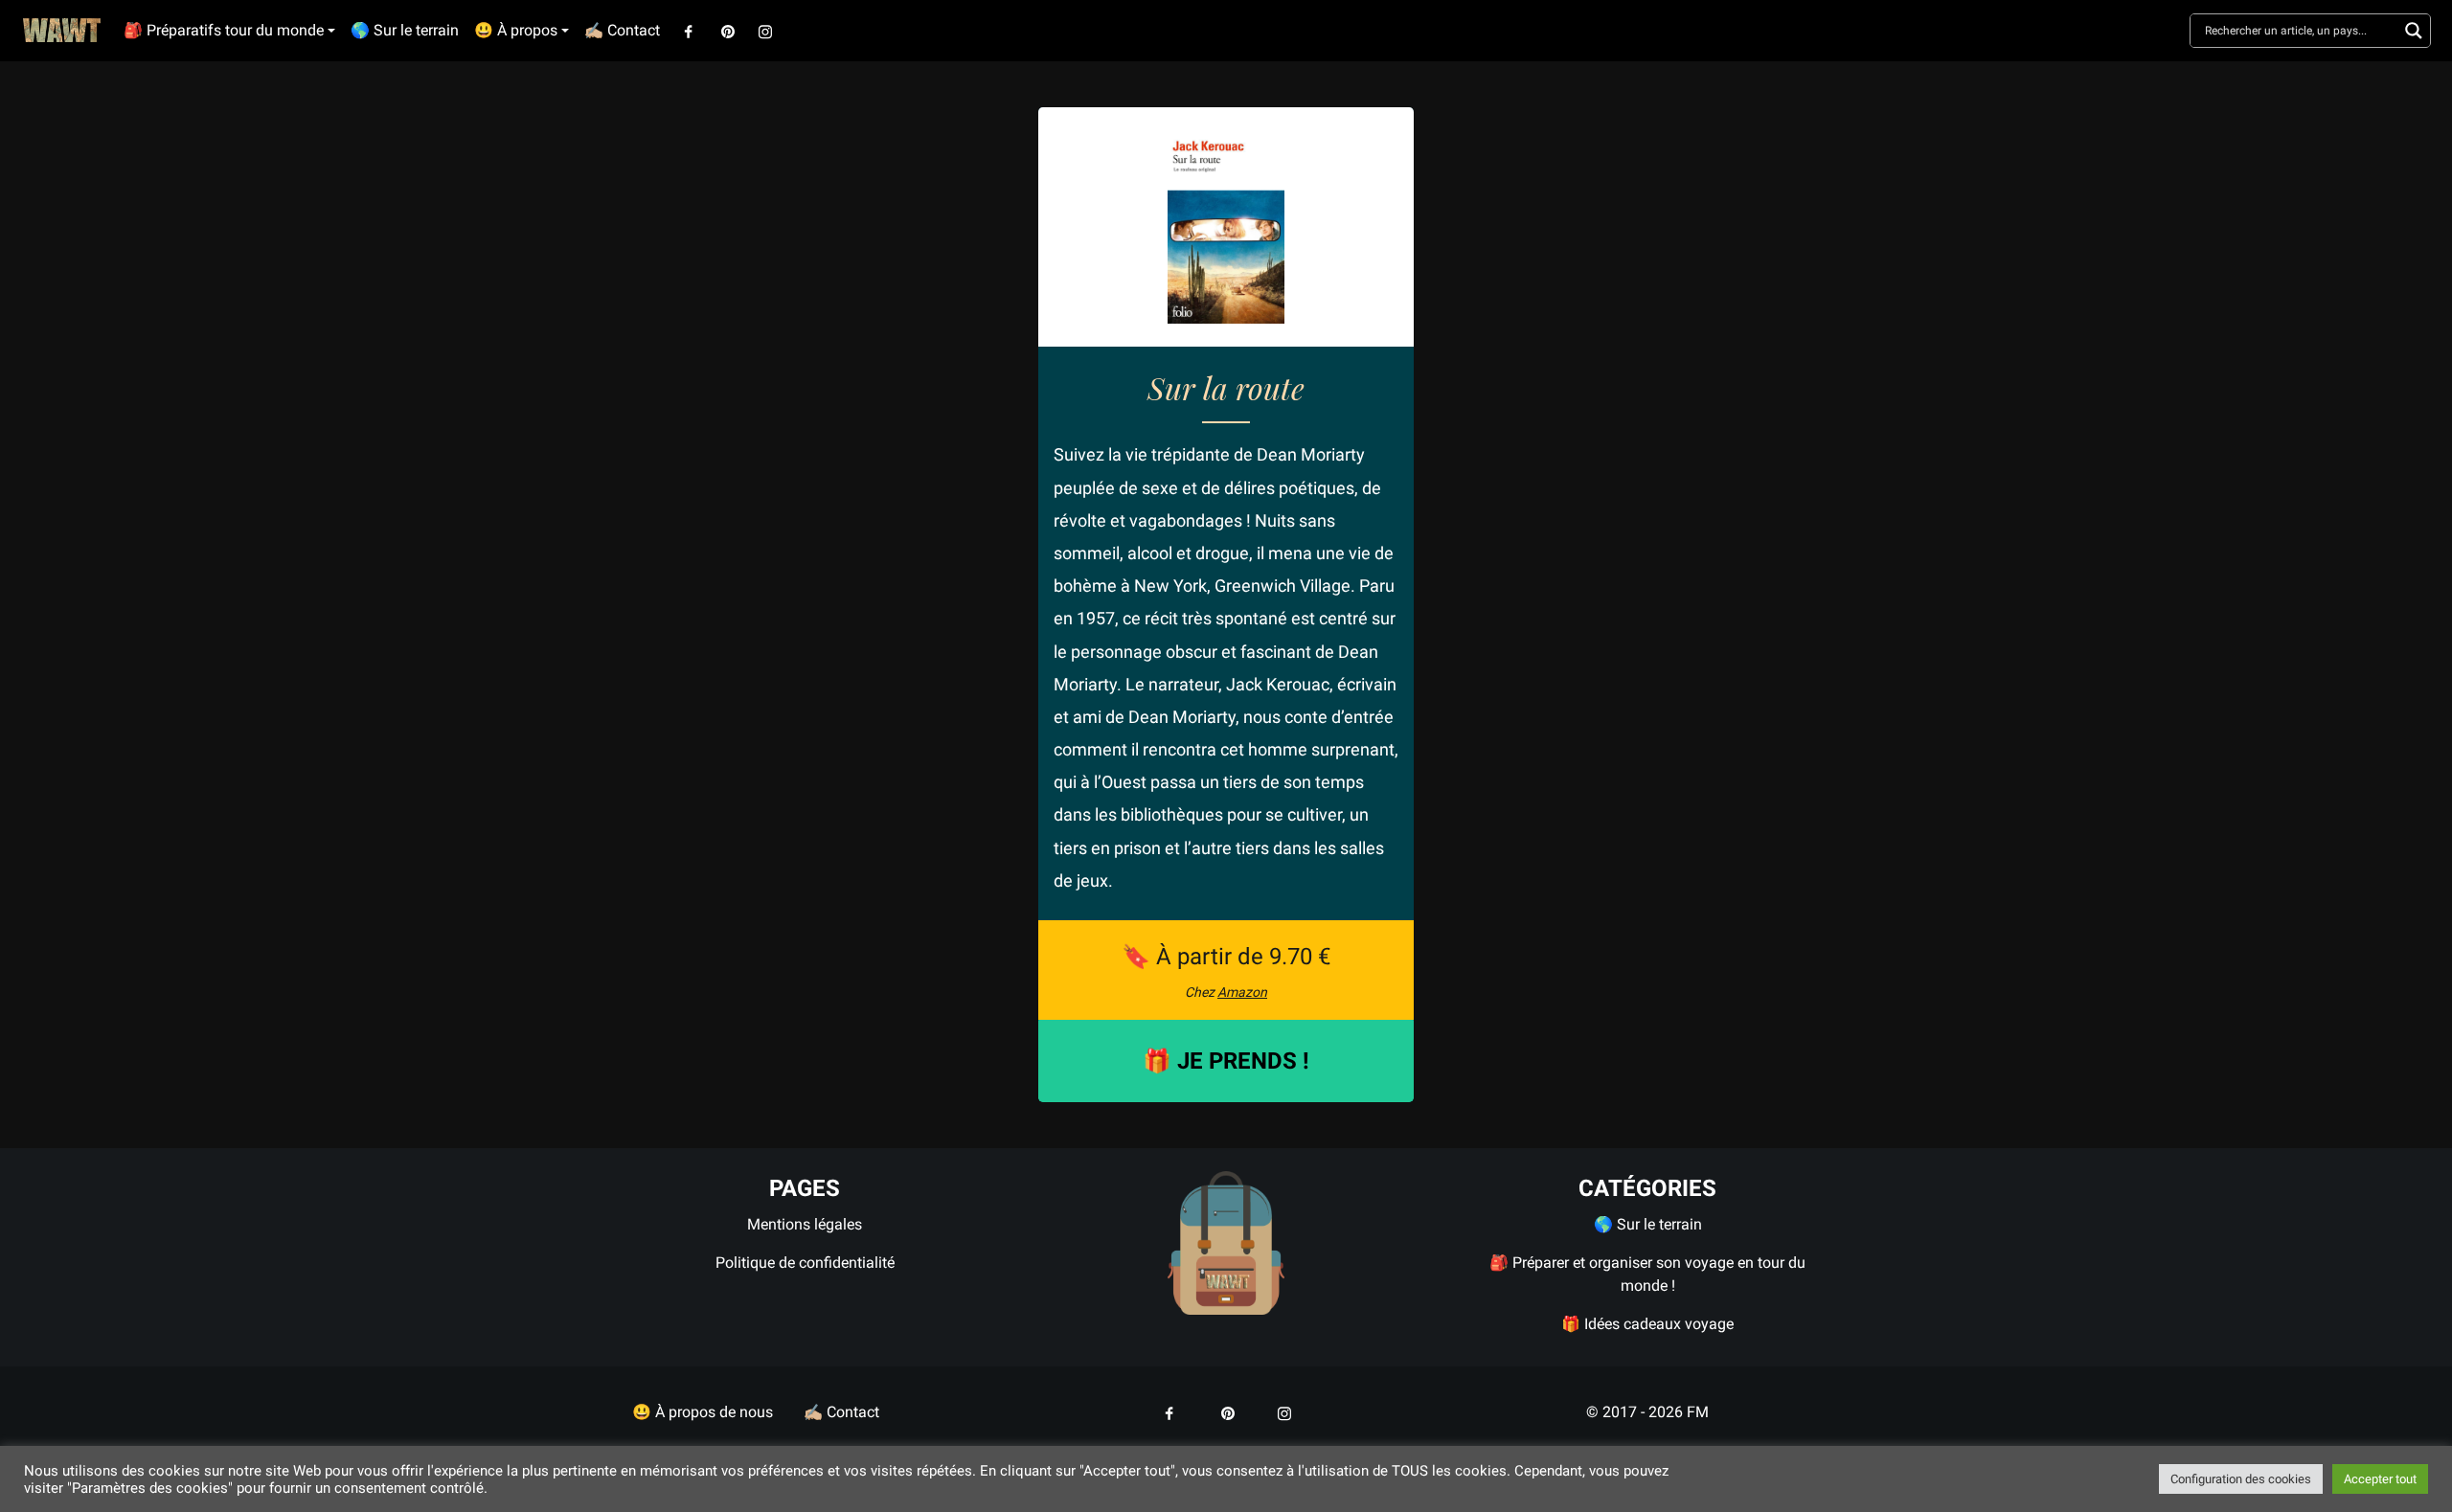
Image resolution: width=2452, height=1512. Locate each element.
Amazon (1242, 992)
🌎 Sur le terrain (405, 30)
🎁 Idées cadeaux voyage (1647, 1324)
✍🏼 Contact (622, 30)
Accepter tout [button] (2380, 1479)
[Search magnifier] (2414, 31)
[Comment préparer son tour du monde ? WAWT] (1226, 1241)
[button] (689, 31)
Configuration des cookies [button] (2241, 1479)
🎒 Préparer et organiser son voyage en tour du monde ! (1647, 1274)
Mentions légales (805, 1224)
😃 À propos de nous (703, 1412)
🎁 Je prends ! (1226, 1061)
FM (1698, 1412)
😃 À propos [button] (516, 30)
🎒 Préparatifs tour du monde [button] (224, 30)
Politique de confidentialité (805, 1263)
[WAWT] (62, 31)
